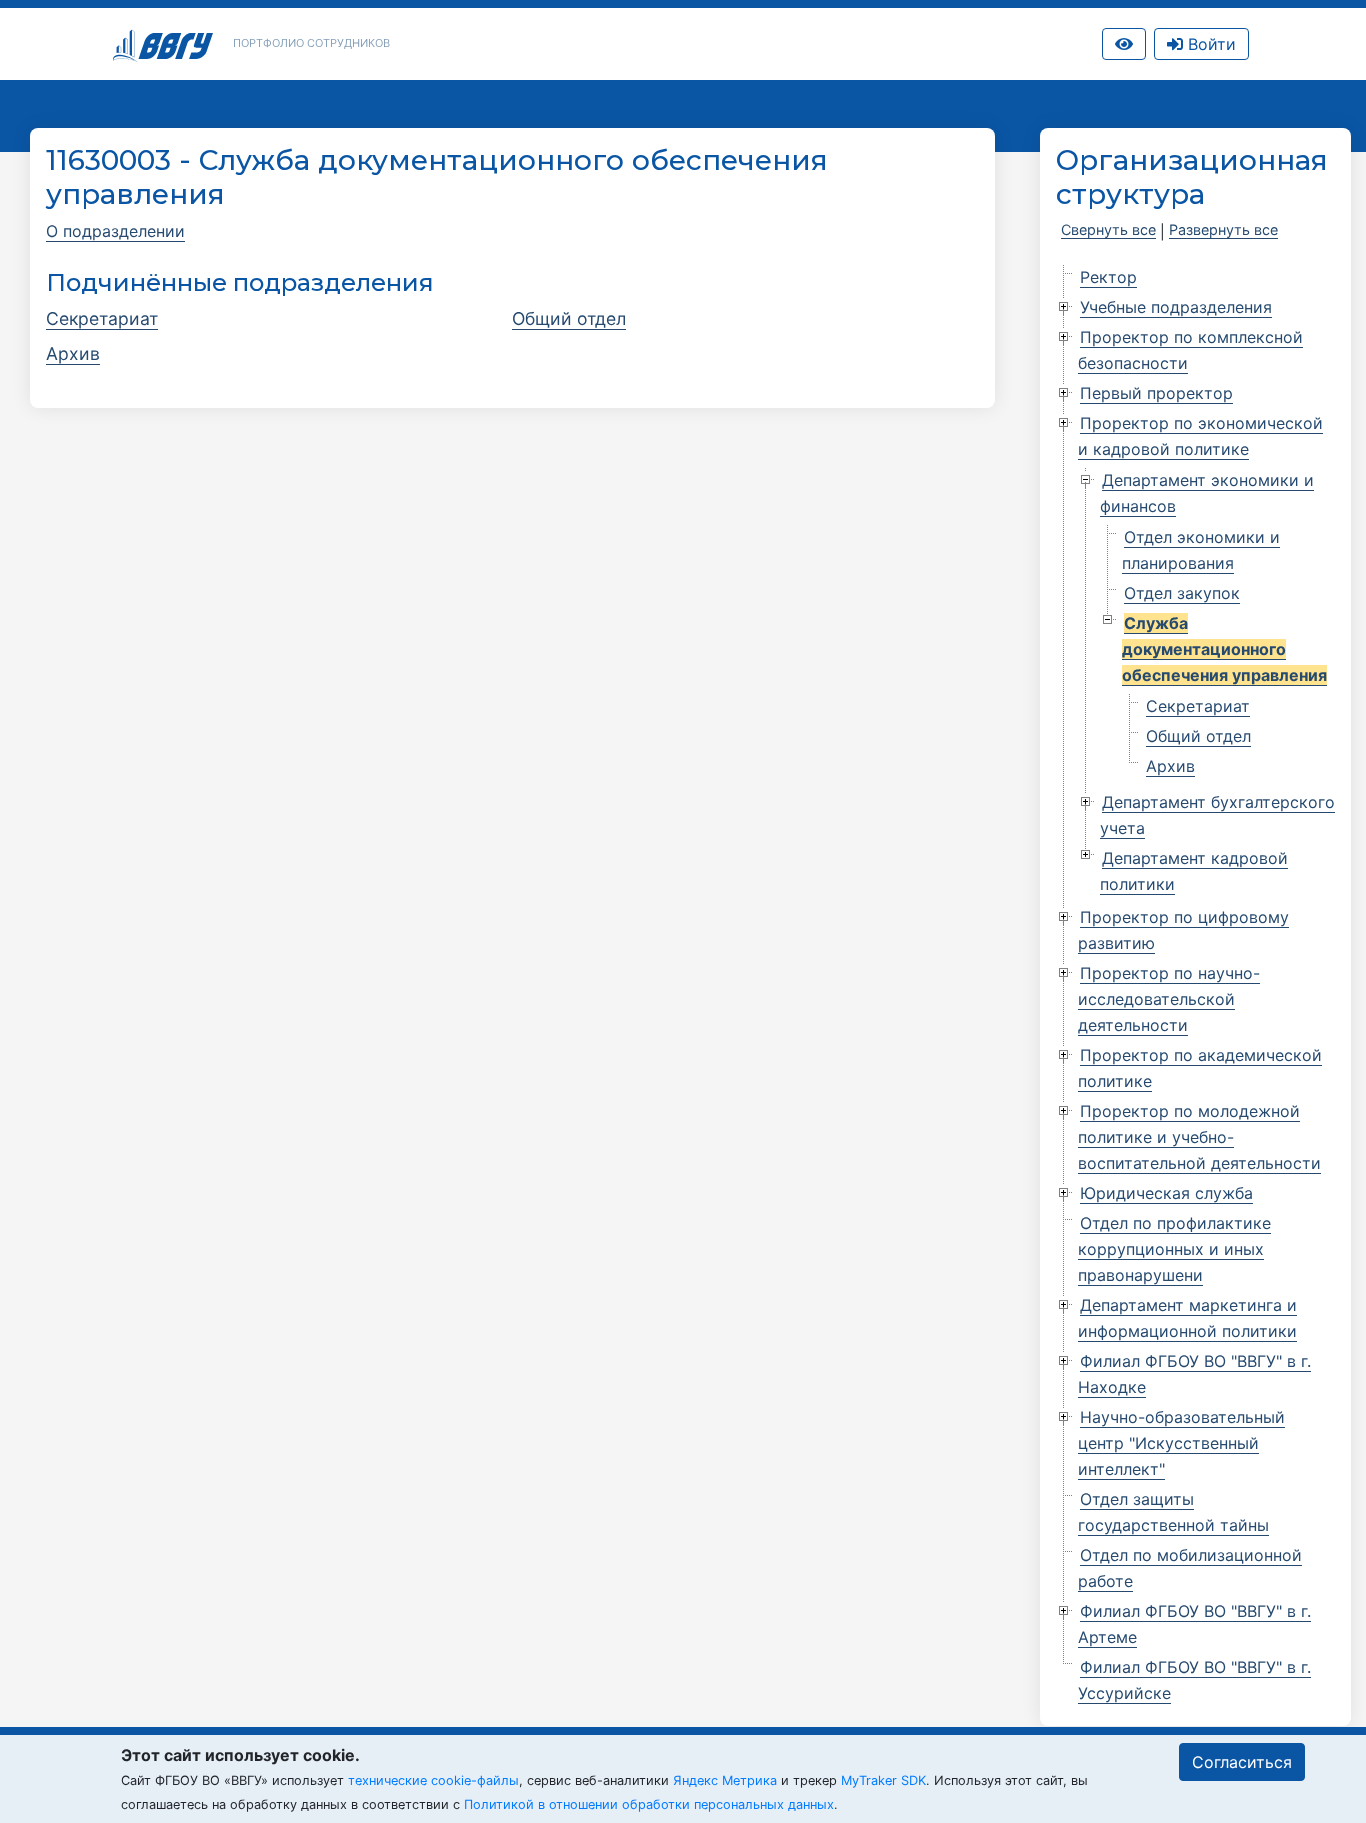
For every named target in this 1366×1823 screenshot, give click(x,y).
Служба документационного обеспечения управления (1224, 649)
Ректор (1108, 277)
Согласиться (1242, 1762)
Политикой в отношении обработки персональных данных (649, 1804)
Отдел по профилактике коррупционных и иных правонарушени (1174, 1249)
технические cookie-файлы (433, 1780)
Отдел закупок (1182, 593)
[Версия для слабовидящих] (1124, 44)
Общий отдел (569, 318)
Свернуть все (1108, 229)
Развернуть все (1223, 229)
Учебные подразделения (1176, 307)
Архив (73, 353)
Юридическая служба (1166, 1193)
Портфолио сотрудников (311, 43)
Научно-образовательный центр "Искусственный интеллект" (1181, 1443)
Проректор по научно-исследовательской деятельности (1169, 999)
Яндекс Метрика (725, 1780)
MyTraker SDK (883, 1780)
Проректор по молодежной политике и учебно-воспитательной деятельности (1199, 1137)
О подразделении (115, 231)
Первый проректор (1156, 393)
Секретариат (102, 318)
